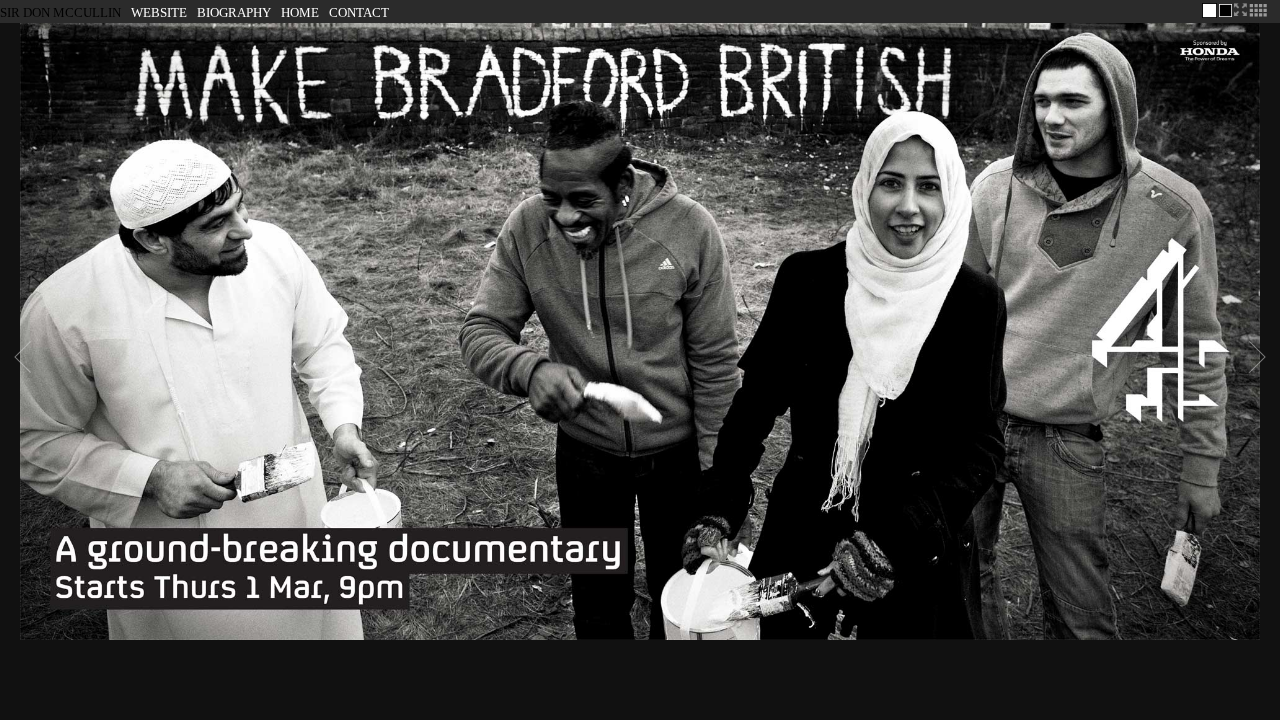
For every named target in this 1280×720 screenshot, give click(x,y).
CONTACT (359, 12)
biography (234, 12)
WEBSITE (159, 12)
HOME (300, 12)
